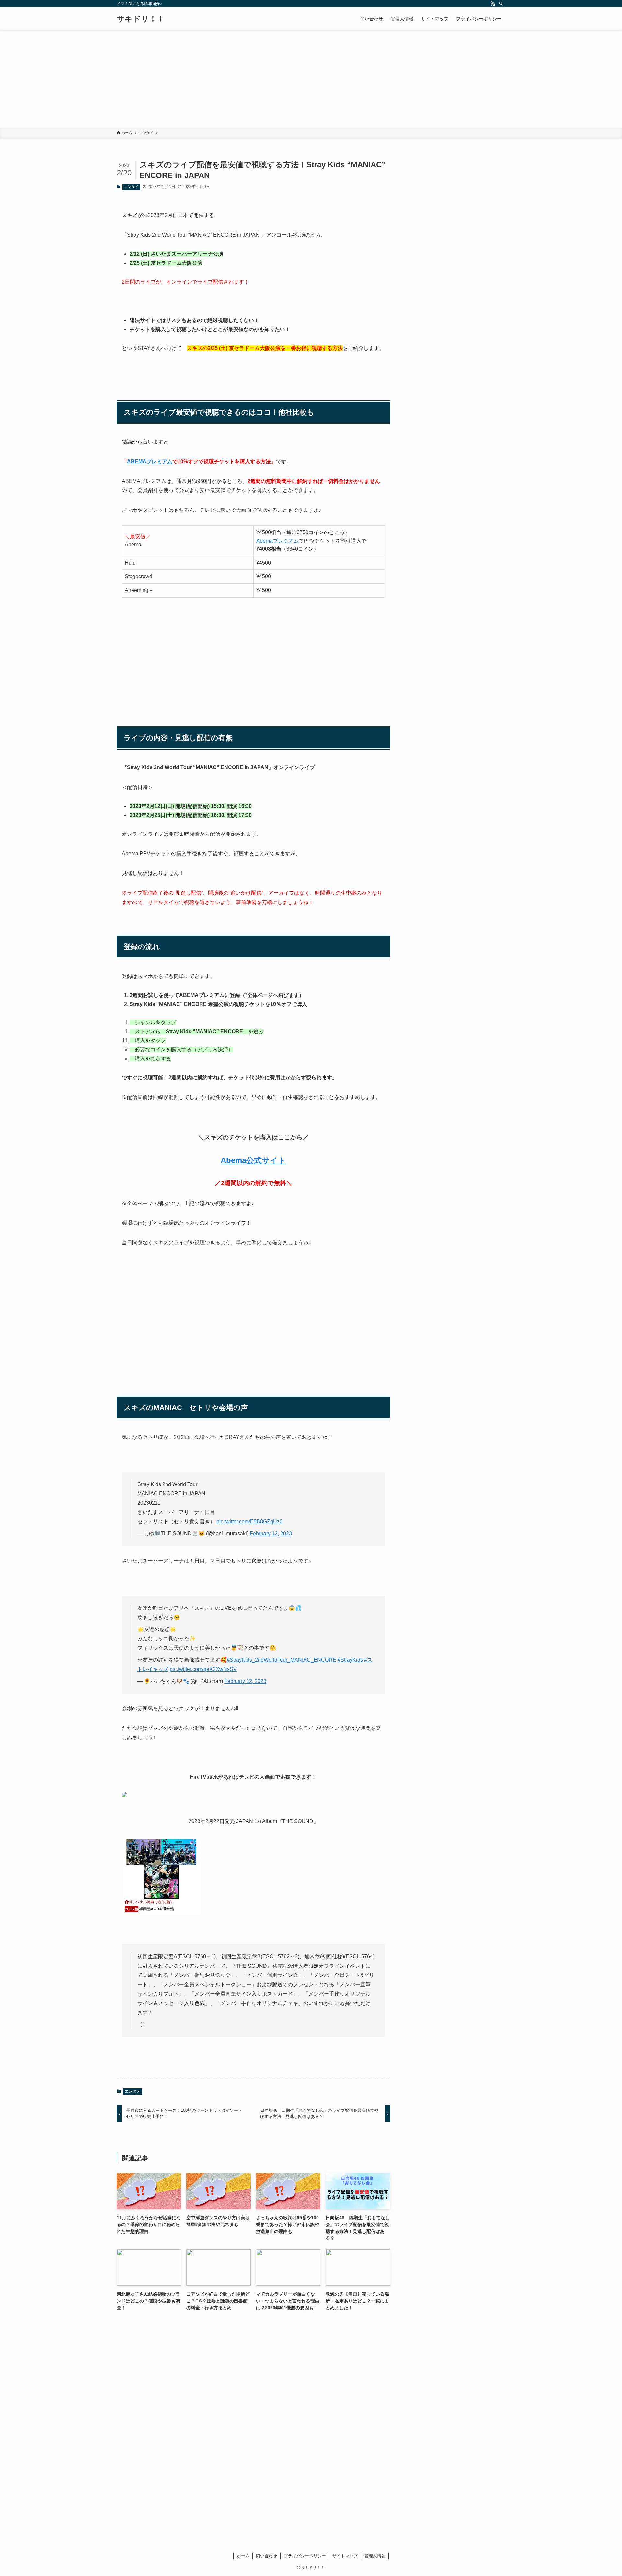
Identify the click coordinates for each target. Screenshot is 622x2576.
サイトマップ (345, 2556)
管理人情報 (375, 2556)
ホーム (243, 2556)
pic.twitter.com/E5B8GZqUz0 (249, 1522)
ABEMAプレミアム (150, 461)
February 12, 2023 (271, 1534)
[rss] (493, 4)
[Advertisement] (311, 79)
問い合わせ (266, 2556)
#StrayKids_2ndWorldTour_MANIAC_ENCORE (282, 1660)
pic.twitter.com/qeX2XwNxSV (203, 1669)
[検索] (501, 4)
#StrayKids (350, 1660)
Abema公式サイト (253, 1160)
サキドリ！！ (141, 19)
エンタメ (131, 187)
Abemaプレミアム (277, 541)
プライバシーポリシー (305, 2556)
